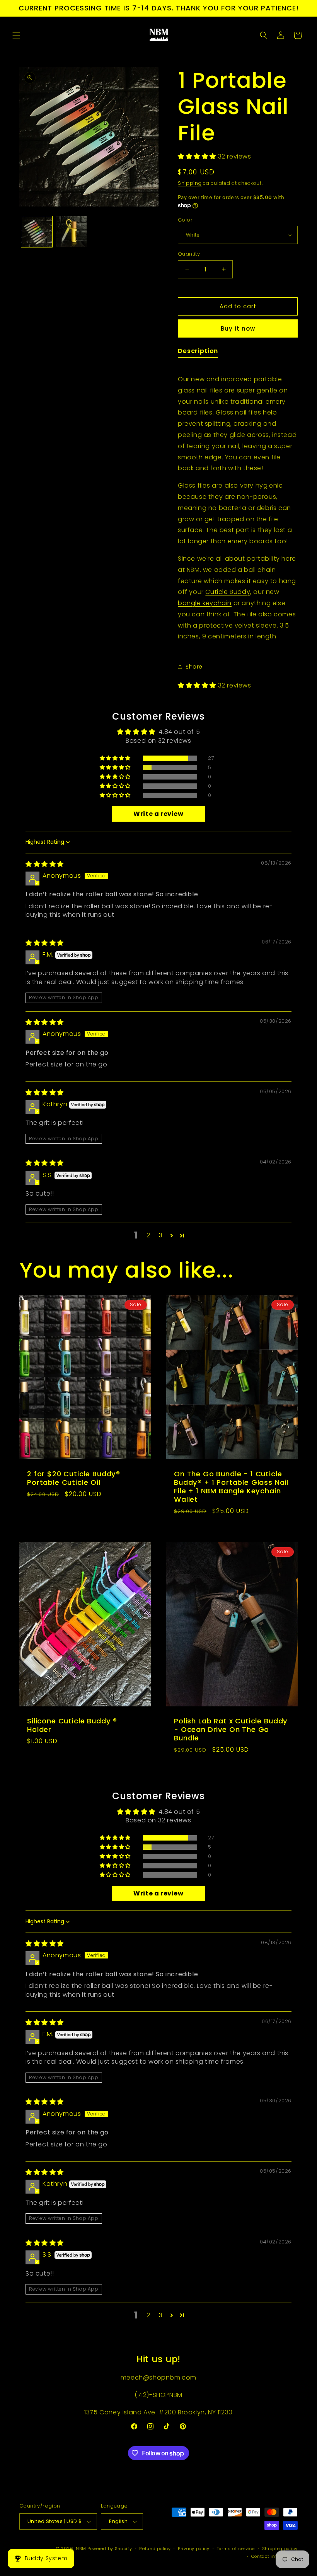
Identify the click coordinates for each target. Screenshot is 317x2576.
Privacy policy (194, 2549)
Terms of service (236, 2549)
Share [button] (194, 667)
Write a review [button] (158, 814)
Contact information (274, 2556)
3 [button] (161, 1235)
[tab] (198, 352)
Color (185, 220)
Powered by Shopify (110, 2549)
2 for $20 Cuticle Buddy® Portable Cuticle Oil (74, 1478)
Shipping (190, 183)
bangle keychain (205, 603)
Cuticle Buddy (228, 592)
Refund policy (155, 2549)
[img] (45, 864)
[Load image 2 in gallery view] (72, 232)
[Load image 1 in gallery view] (37, 232)
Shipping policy (280, 2549)
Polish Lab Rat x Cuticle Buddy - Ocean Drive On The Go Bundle (231, 1730)
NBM (81, 2549)
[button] (16, 35)
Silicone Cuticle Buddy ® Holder (72, 1725)
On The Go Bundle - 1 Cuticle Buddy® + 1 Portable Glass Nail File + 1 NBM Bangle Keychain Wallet (231, 1487)
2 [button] (148, 1235)
